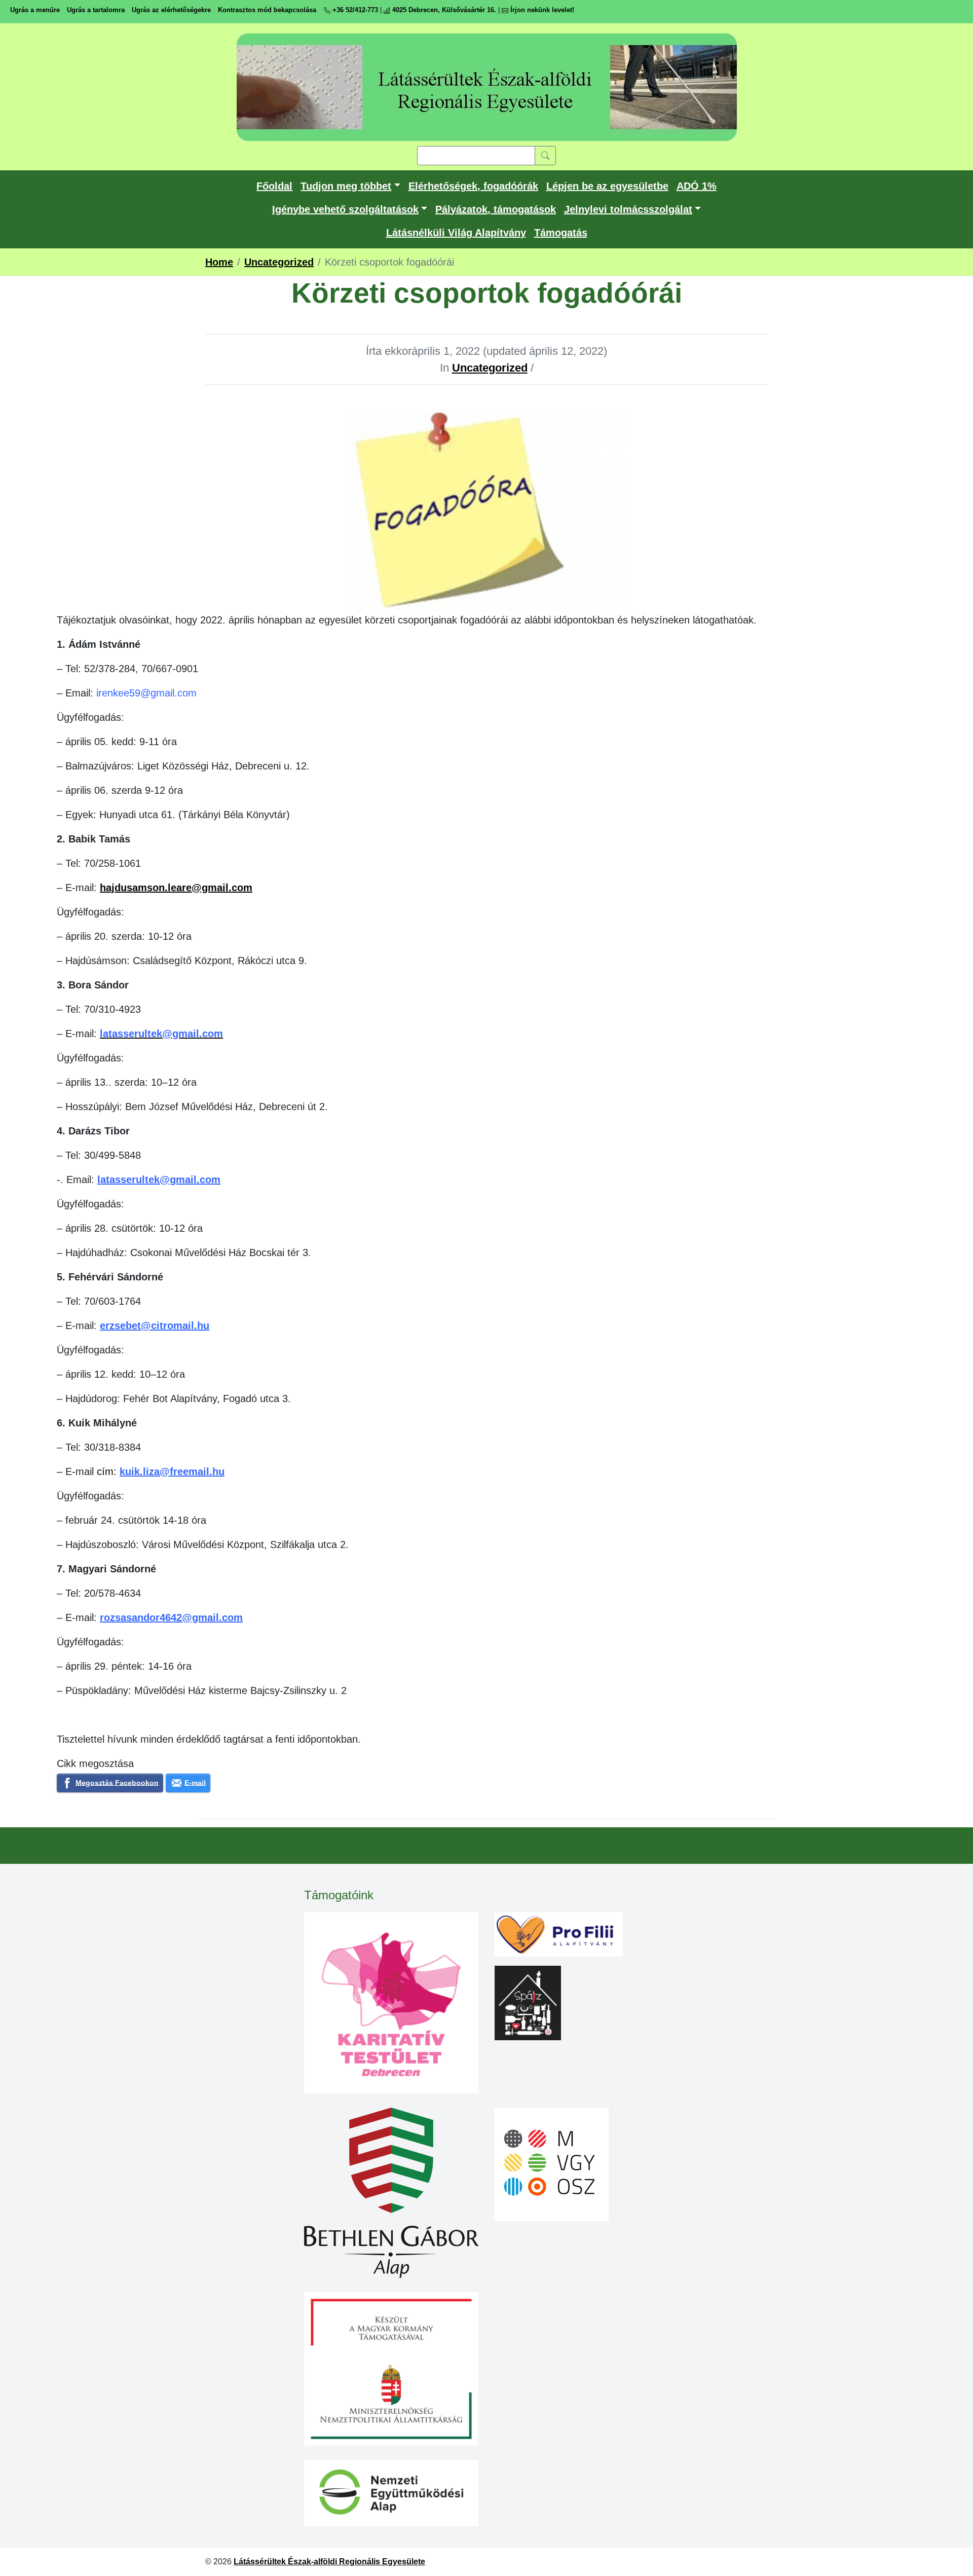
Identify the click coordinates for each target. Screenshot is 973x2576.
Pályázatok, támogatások (496, 209)
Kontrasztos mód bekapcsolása (267, 10)
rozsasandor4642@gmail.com (171, 1617)
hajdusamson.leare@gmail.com (176, 888)
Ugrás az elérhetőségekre (171, 10)
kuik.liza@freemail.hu (172, 1471)
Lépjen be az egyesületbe (607, 186)
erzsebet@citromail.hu (155, 1326)
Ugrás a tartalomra (96, 10)
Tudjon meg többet (346, 186)
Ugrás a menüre (35, 10)
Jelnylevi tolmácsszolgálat (628, 209)
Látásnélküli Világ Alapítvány (456, 233)
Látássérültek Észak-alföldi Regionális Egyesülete (329, 2562)
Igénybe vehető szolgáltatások (345, 209)
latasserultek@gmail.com (159, 1180)
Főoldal (274, 186)
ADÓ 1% (697, 186)
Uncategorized (490, 368)
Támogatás (561, 233)
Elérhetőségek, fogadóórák (473, 186)
